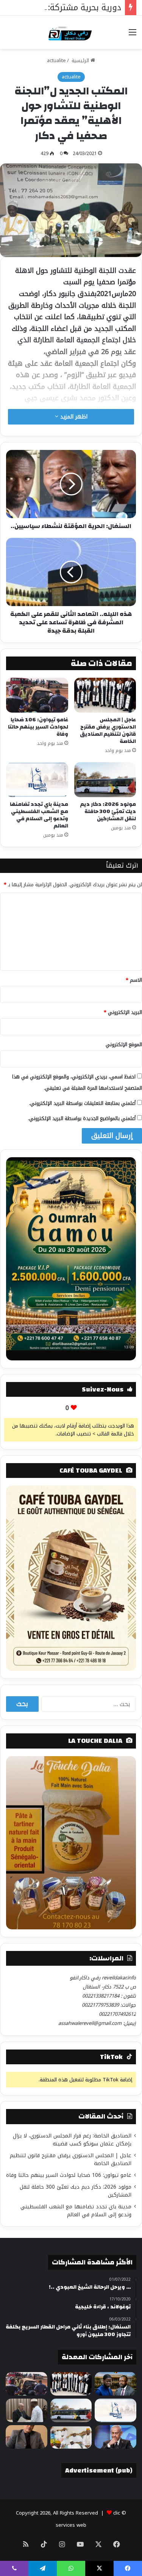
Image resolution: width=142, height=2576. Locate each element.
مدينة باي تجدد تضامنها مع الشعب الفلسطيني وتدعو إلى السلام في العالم (39, 815)
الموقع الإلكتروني (124, 1044)
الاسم (134, 980)
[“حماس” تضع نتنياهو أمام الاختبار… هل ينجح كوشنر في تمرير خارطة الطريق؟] (115, 2437)
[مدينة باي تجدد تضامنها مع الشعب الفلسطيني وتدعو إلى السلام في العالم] (37, 780)
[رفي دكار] (71, 32)
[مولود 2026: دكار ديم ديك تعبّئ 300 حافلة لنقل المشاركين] (105, 780)
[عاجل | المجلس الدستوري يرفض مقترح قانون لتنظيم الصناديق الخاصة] (105, 695)
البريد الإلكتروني (123, 1012)
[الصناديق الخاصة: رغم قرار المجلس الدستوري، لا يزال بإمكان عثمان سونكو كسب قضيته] (115, 2384)
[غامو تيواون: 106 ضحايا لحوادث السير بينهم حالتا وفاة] (37, 695)
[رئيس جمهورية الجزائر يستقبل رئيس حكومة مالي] (27, 2410)
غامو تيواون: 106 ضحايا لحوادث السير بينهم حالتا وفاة (38, 727)
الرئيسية (80, 60)
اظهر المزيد (73, 417)
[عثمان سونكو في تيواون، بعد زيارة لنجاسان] (71, 2437)
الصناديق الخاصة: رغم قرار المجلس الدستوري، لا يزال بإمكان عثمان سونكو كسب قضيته (72, 2140)
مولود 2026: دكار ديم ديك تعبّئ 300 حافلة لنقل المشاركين (108, 812)
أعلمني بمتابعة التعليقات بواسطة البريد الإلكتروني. (82, 1103)
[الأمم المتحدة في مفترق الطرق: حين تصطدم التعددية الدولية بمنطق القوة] (27, 2437)
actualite (56, 60)
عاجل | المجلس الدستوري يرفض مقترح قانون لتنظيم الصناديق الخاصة (108, 731)
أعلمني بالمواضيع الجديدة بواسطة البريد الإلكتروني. (82, 1118)
